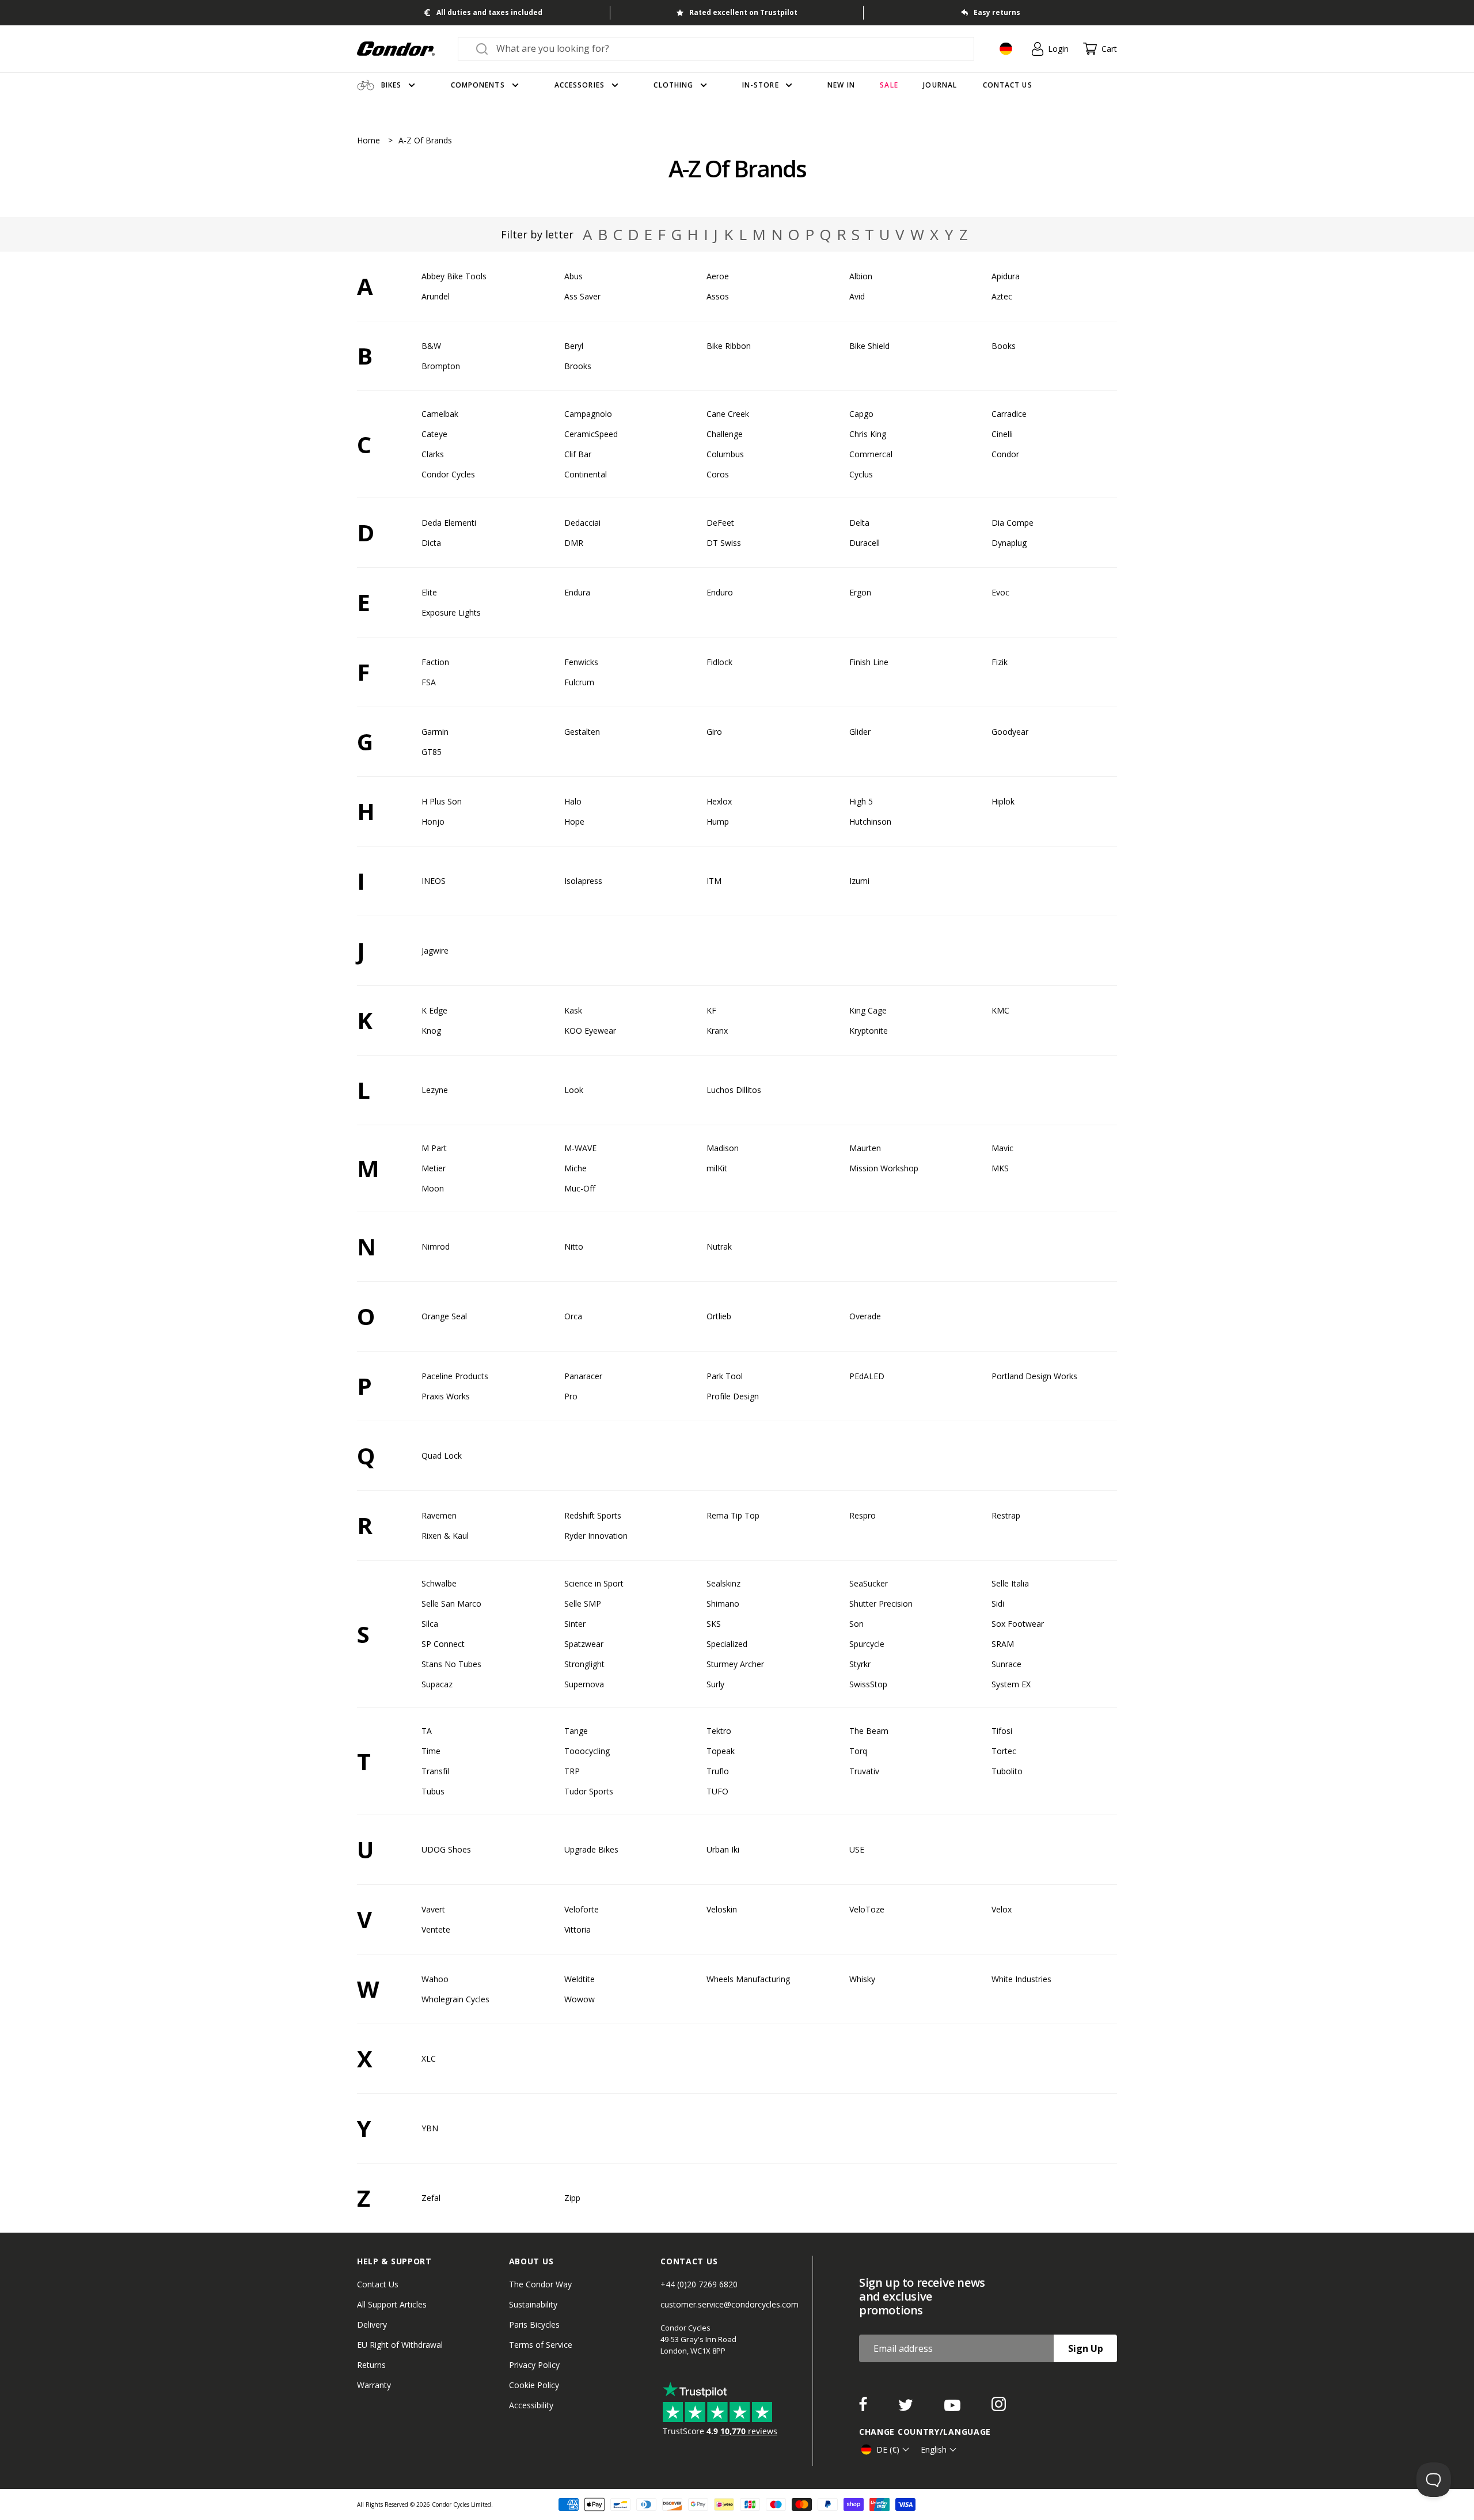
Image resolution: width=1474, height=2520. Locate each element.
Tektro (719, 1731)
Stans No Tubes (451, 1664)
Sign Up (1086, 2348)
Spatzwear (584, 1644)
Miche (575, 1168)
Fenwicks (581, 662)
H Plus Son (442, 801)
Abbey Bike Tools (454, 276)
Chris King (868, 434)
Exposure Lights (451, 612)
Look (574, 1090)
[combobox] (726, 48)
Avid (857, 296)
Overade (865, 1316)
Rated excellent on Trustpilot (743, 12)
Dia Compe (1013, 523)
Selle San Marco (451, 1604)
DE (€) (888, 2449)
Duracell (865, 543)
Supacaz (437, 1684)
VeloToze (867, 1909)
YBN (430, 2128)
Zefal (431, 2198)
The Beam (869, 1731)
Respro (863, 1515)
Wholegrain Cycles (455, 1999)
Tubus (433, 1791)
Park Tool (725, 1376)
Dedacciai (582, 523)
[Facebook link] (864, 2408)
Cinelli (1002, 434)
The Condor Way (540, 2284)
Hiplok (1003, 801)
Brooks (578, 366)
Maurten (865, 1148)
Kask (573, 1010)
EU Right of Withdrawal (400, 2345)
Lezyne (435, 1090)
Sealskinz (723, 1583)
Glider (860, 732)
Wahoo (435, 1979)
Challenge (725, 434)
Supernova (584, 1684)
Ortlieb (719, 1316)
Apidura (1006, 276)
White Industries (1021, 1979)
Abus (573, 276)
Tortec (1004, 1751)
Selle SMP (583, 1604)
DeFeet (720, 523)
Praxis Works (446, 1396)
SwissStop (868, 1684)
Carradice (1009, 414)
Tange (576, 1731)
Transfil (435, 1771)
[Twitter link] (907, 2408)
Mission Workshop (884, 1168)
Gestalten (582, 732)
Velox (1002, 1909)
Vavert (433, 1909)
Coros (718, 474)
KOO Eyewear (590, 1031)
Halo (573, 801)
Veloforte (582, 1909)
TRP (572, 1771)
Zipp (572, 2198)
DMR (574, 543)
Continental (586, 474)
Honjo (433, 821)
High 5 (861, 801)
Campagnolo (588, 414)
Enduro (720, 592)
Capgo (861, 414)
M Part (434, 1148)
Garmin (435, 732)
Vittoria (578, 1929)
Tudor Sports (589, 1791)
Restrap (1006, 1515)
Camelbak (440, 414)
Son (856, 1624)
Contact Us (378, 2284)
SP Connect (443, 1644)
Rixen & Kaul (445, 1536)
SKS (714, 1624)
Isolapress (583, 881)
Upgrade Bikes (591, 1849)
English (934, 2449)
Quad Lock (442, 1456)
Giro (714, 732)
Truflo (718, 1771)
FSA (429, 682)
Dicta (431, 543)
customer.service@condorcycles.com (730, 2304)
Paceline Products (455, 1376)
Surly (715, 1684)
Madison (723, 1148)
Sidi (998, 1604)
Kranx (717, 1031)
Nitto (574, 1246)
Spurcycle (867, 1644)
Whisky (862, 1979)
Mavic (1002, 1148)
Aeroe (718, 276)
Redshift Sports (593, 1515)
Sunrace (1006, 1664)
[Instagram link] (999, 2408)
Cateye (434, 434)
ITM (714, 881)
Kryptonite (869, 1031)
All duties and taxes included (489, 12)
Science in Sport (594, 1583)
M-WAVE (580, 1148)
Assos (718, 296)
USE (857, 1849)
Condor (1005, 454)
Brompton (441, 366)
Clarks (433, 454)
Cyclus (861, 474)
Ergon (860, 592)
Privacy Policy (534, 2365)
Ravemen (439, 1515)
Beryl (574, 346)
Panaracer (583, 1376)
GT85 (432, 752)
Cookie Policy (534, 2385)
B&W (431, 346)
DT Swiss (724, 543)
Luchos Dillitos (734, 1090)
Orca (573, 1316)
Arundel (436, 296)
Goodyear (1010, 732)
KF (711, 1010)
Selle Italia (1010, 1583)
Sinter (575, 1624)
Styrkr (860, 1664)
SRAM (1003, 1644)
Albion (861, 276)
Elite (429, 592)
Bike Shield (869, 346)
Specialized (727, 1644)
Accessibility (531, 2405)
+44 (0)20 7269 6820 (699, 2284)
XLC (429, 2058)
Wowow (580, 1999)
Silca (430, 1624)
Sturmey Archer (735, 1664)
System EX (1011, 1684)
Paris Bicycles (534, 2324)
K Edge (434, 1010)
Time (431, 1751)
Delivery (372, 2324)
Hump (718, 821)
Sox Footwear (1018, 1624)
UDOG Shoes (446, 1849)
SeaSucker (869, 1583)
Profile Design (733, 1396)
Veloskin (722, 1909)
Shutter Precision (881, 1604)
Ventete (436, 1929)
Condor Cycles (448, 474)
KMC (1000, 1010)
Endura (577, 592)
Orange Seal (444, 1316)
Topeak (721, 1751)
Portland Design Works (1034, 1376)
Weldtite (580, 1979)
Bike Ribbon (729, 346)
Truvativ (864, 1771)
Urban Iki (723, 1849)
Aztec (1002, 296)
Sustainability (533, 2304)
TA (427, 1731)
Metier (434, 1168)
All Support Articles (392, 2304)
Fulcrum (579, 682)
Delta (859, 523)
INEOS (434, 881)
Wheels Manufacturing (748, 1979)
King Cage (868, 1010)
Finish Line (869, 662)
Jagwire (435, 950)
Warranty (374, 2385)
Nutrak (719, 1246)
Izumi (859, 881)
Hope (574, 821)
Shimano (723, 1604)
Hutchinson (870, 821)
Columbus (725, 454)
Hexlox (719, 801)
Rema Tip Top (733, 1515)
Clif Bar (578, 454)
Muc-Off (580, 1188)
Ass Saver (582, 296)
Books (1004, 346)
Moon (433, 1188)
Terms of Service (541, 2345)
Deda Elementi (449, 523)
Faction (435, 662)
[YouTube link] (953, 2408)
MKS (1000, 1168)
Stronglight (584, 1664)
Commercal (871, 454)
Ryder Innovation (596, 1536)
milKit (717, 1168)
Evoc (1000, 592)
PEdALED (867, 1376)
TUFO (717, 1791)
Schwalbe (439, 1583)
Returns (371, 2365)
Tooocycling (587, 1751)
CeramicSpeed (591, 434)
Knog (431, 1031)
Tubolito (1007, 1771)
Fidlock (719, 662)
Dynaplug (1009, 543)
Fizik (1000, 662)
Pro (571, 1396)
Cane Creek (728, 414)
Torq (858, 1751)
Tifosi (1002, 1731)
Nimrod (436, 1246)
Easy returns (997, 12)
